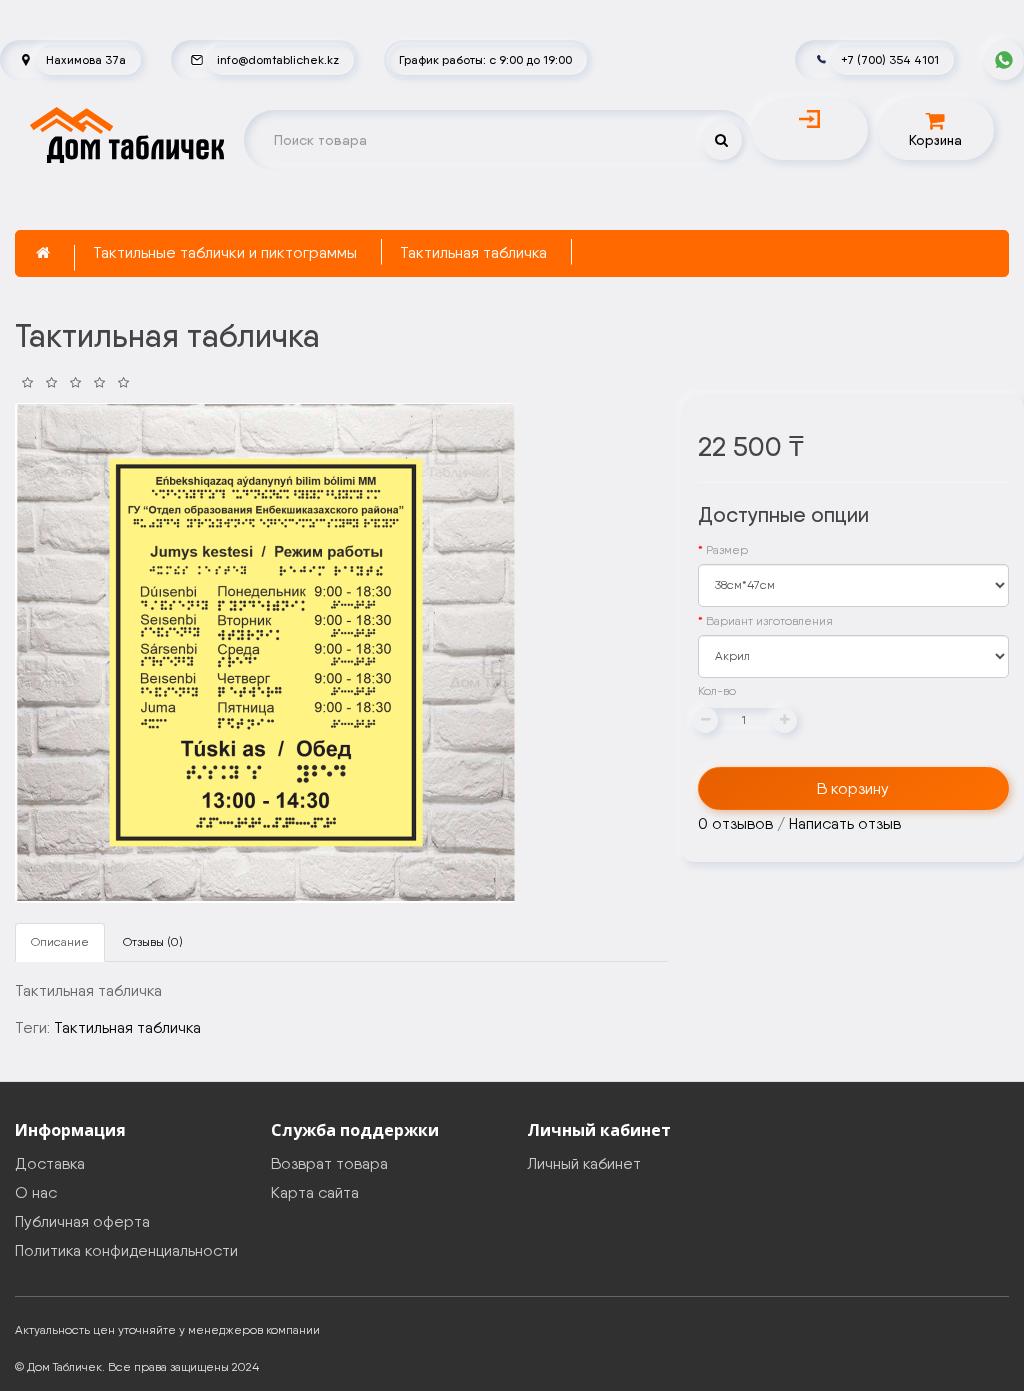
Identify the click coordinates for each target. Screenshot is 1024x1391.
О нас (36, 1192)
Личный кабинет (584, 1163)
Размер (727, 550)
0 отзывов (735, 823)
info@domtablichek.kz (278, 59)
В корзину (853, 788)
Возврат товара (329, 1163)
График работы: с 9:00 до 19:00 (485, 59)
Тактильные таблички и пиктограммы (225, 252)
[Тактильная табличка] (265, 653)
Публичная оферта (82, 1221)
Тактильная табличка (473, 252)
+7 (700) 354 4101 (890, 59)
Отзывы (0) (153, 942)
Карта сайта (315, 1192)
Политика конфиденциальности (126, 1250)
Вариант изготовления (769, 621)
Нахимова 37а (86, 59)
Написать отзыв (845, 823)
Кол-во (717, 691)
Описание (60, 942)
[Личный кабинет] (810, 119)
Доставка (50, 1163)
